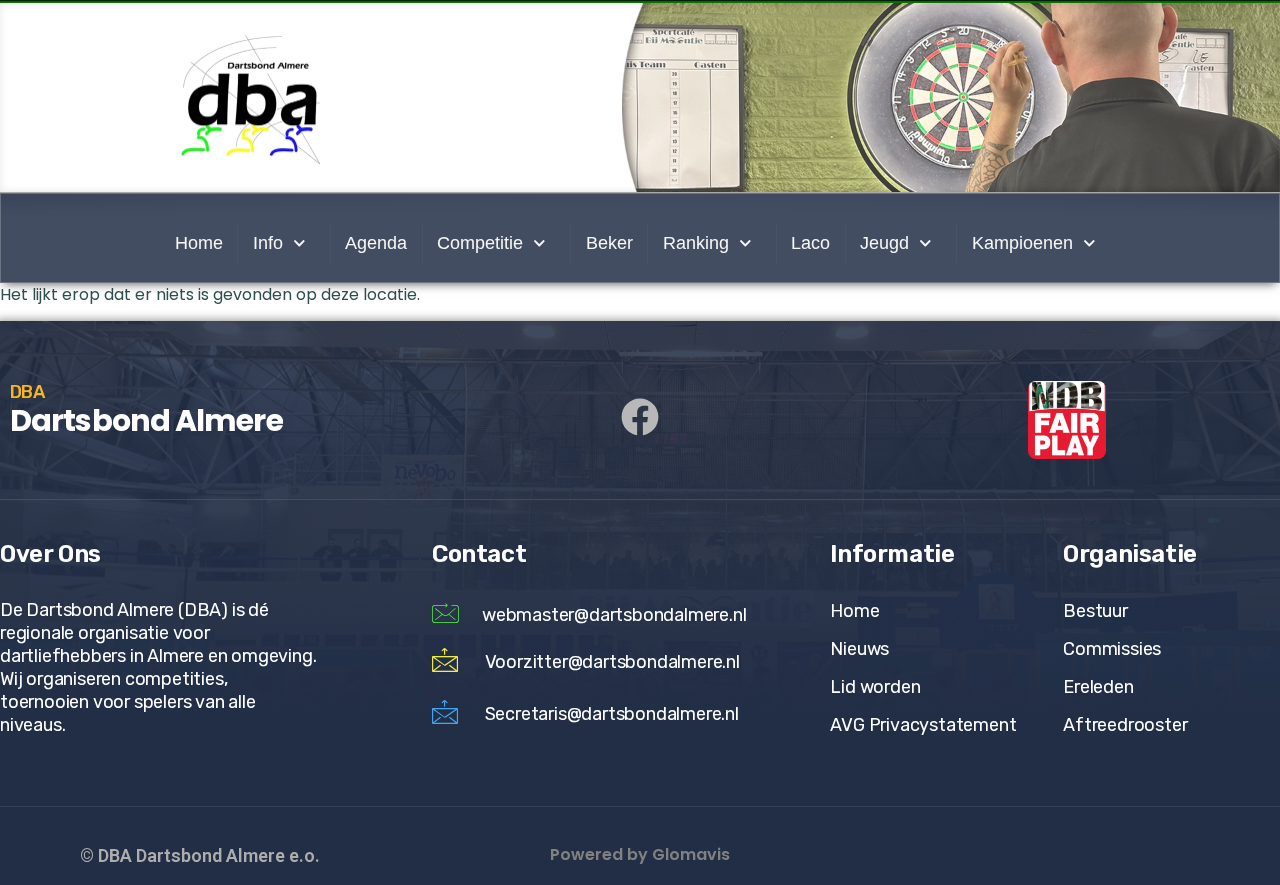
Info (268, 243)
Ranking (696, 243)
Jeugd (884, 243)
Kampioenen (1022, 243)
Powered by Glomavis (640, 854)
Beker (609, 243)
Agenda (376, 243)
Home (199, 243)
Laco (810, 243)
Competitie (480, 243)
